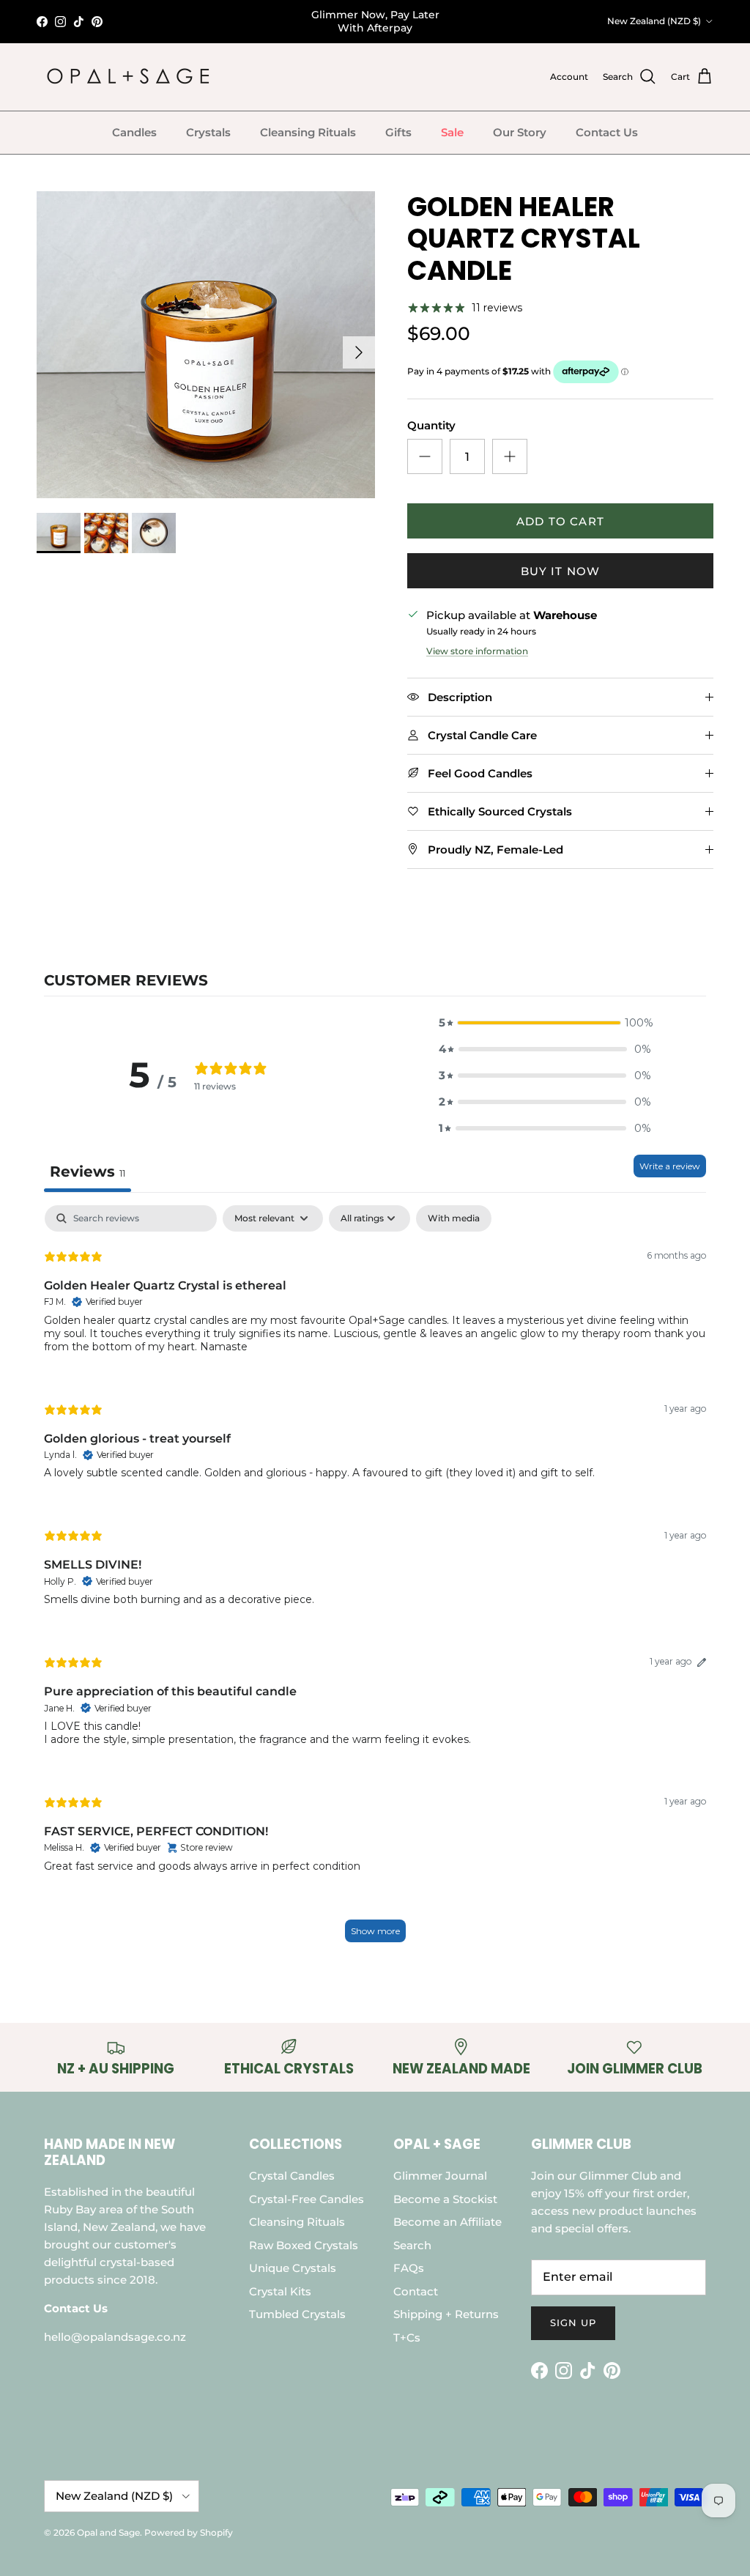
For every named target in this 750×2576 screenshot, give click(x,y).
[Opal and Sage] (128, 77)
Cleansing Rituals (308, 132)
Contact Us (607, 132)
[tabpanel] (375, 1581)
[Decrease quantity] (425, 456)
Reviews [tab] (88, 1172)
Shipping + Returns (446, 2314)
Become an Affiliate (448, 2222)
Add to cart (560, 521)
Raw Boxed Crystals (304, 2245)
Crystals (208, 132)
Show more (375, 1931)
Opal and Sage (108, 2532)
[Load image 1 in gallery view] (206, 345)
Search (412, 2245)
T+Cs (407, 2338)
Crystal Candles (292, 2176)
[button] (545, 1023)
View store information (477, 651)
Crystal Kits (280, 2291)
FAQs (409, 2268)
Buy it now (561, 571)
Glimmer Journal (440, 2176)
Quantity (431, 425)
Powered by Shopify (189, 2532)
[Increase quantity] (510, 456)
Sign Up (573, 2323)
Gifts (398, 132)
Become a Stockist (445, 2199)
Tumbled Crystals (297, 2314)
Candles (134, 132)
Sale (452, 132)
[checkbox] (454, 1218)
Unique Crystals (293, 2268)
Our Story (520, 132)
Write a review (670, 1166)
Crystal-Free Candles (307, 2199)
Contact (416, 2291)
